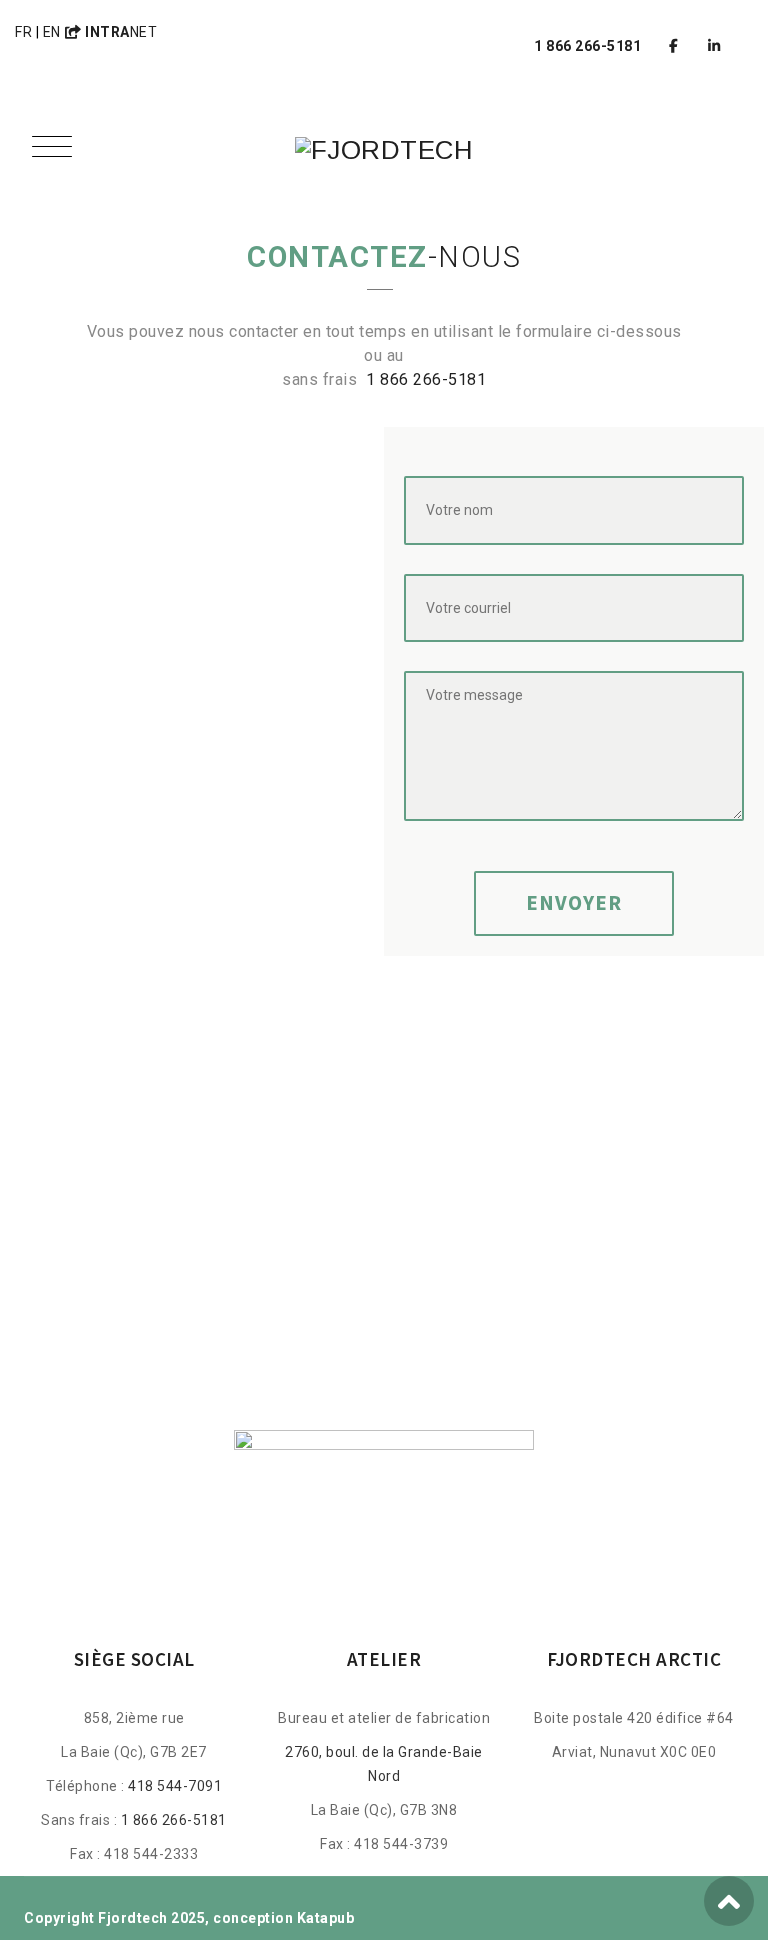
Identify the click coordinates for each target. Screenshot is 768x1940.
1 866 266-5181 (426, 379)
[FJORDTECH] (384, 150)
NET (121, 32)
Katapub (326, 1918)
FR (23, 32)
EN (52, 32)
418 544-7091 (175, 1786)
